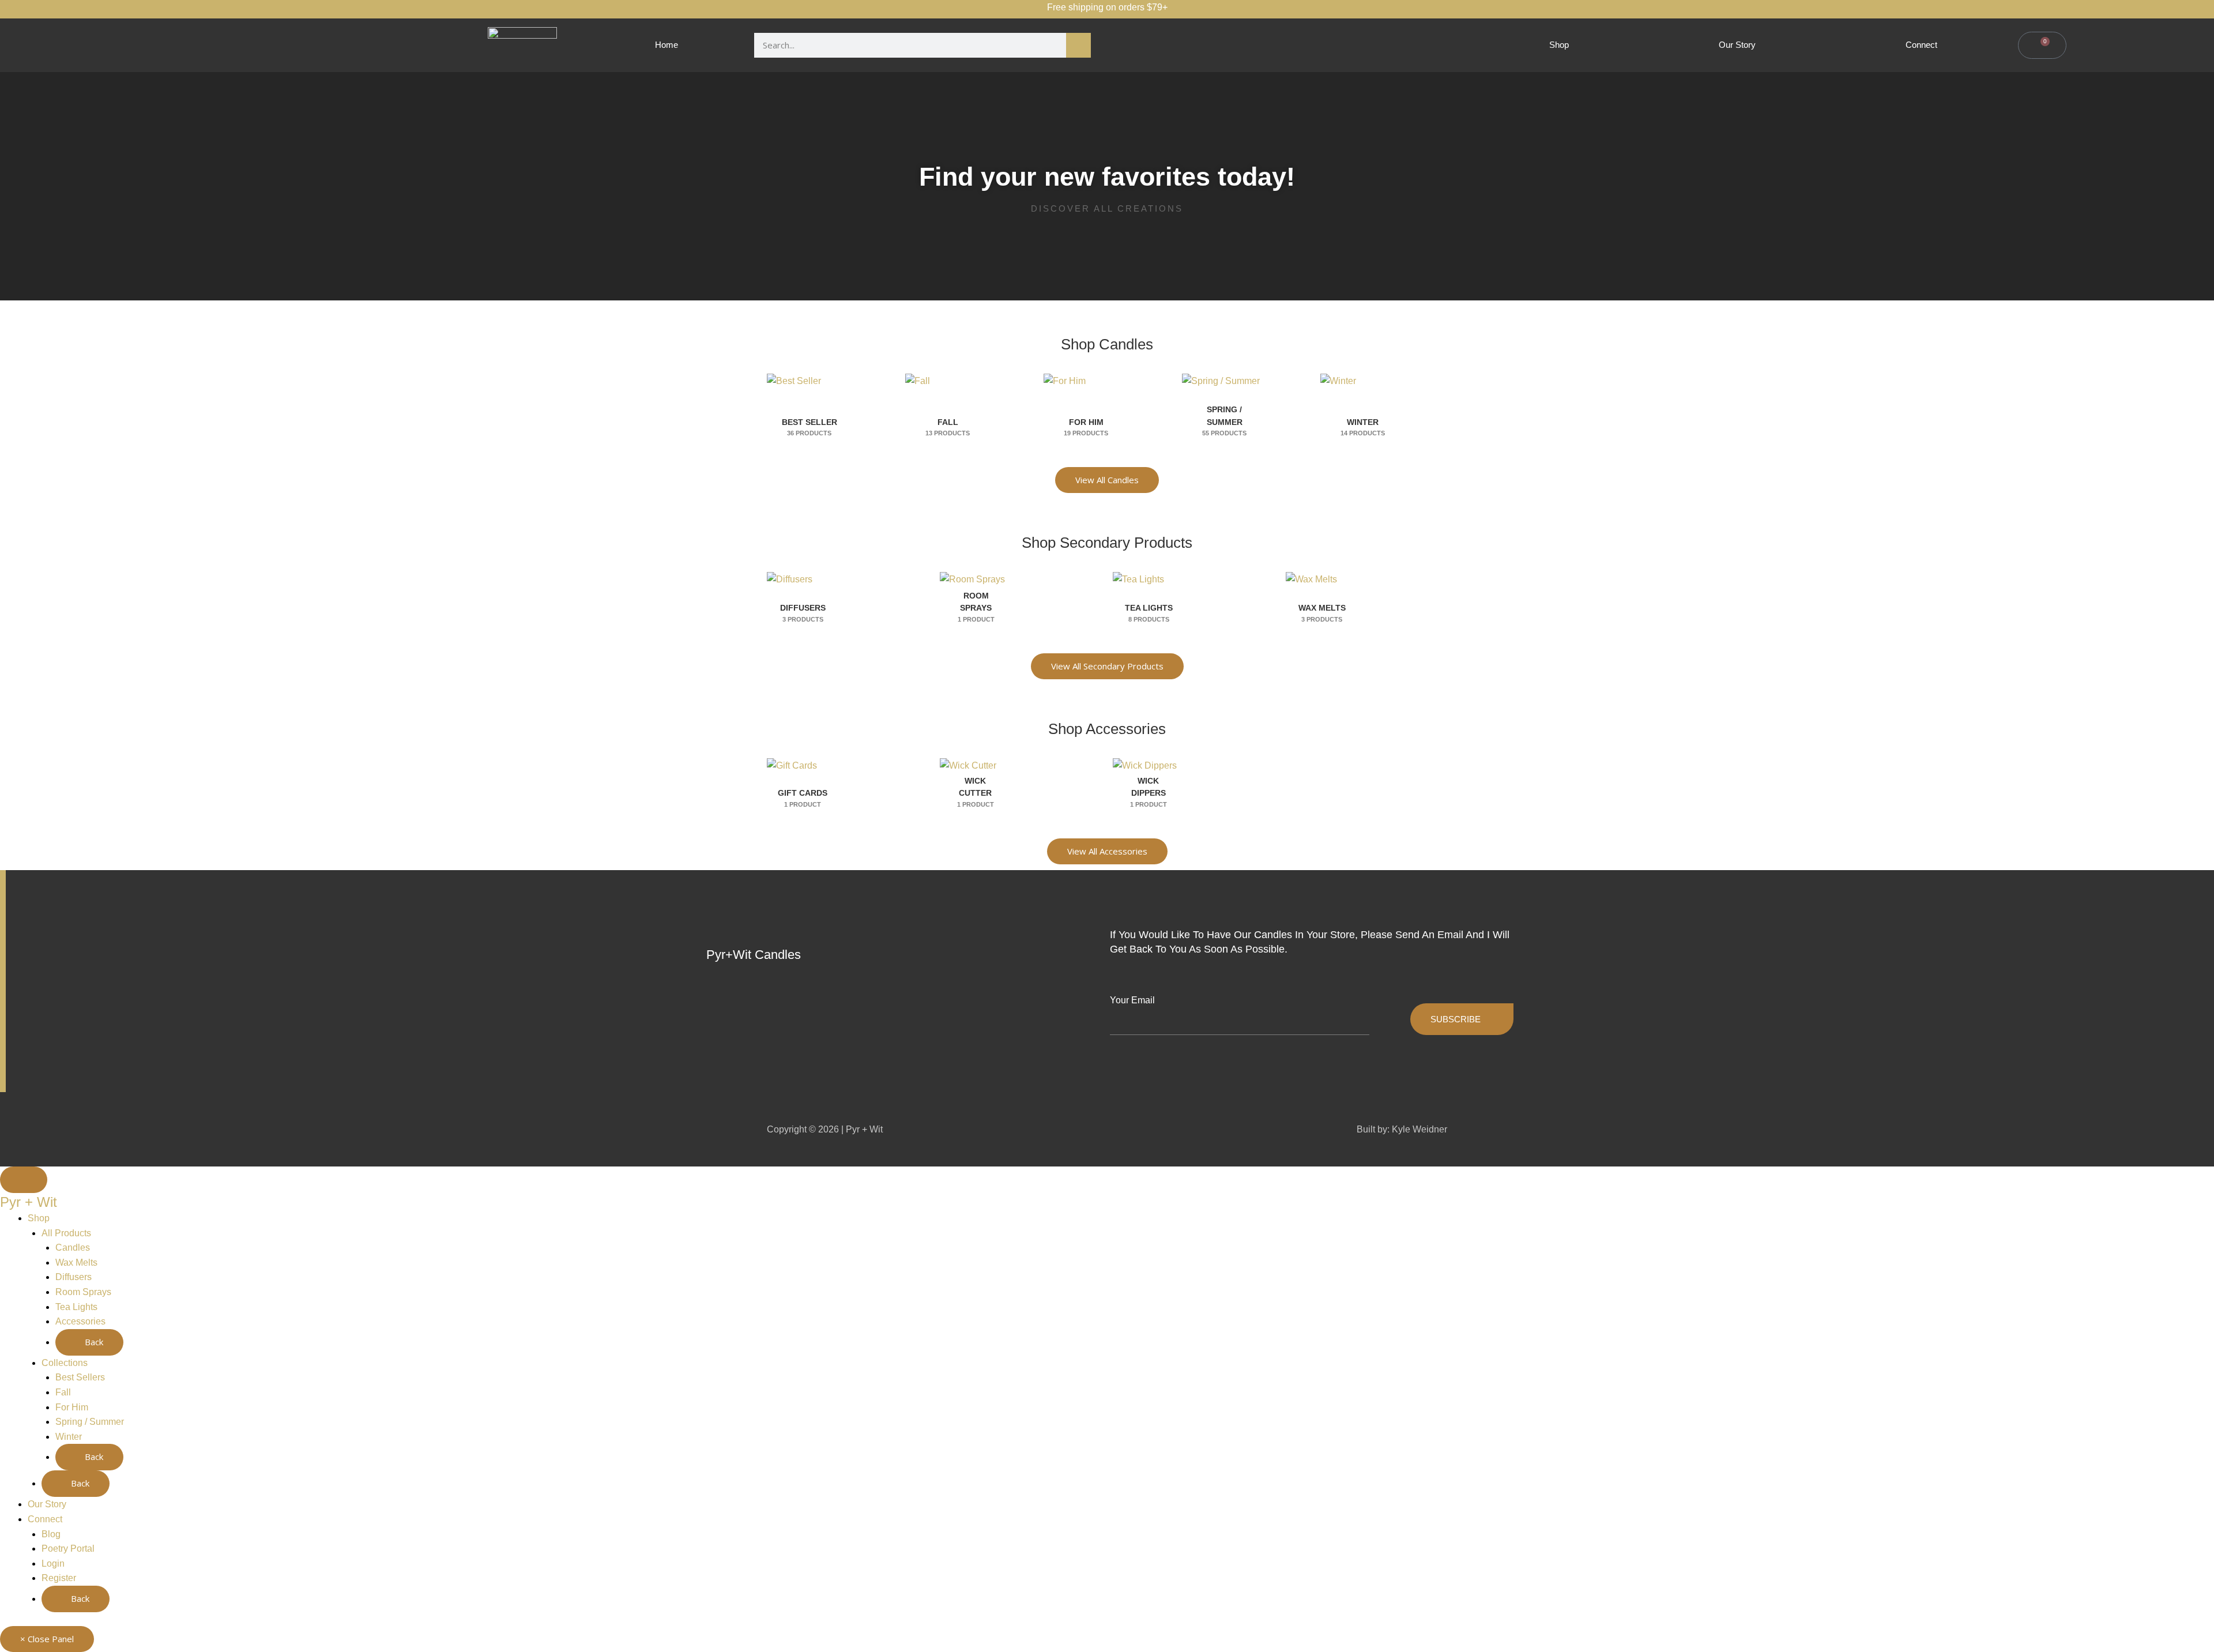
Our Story (1737, 45)
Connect (1921, 45)
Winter (69, 1437)
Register (59, 1578)
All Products (66, 1233)
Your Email (1132, 1000)
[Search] (1078, 45)
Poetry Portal (68, 1548)
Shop (1559, 45)
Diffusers (74, 1277)
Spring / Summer (90, 1422)
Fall (63, 1392)
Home (667, 45)
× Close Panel (47, 1639)
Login (53, 1563)
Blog (51, 1534)
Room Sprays (83, 1292)
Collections (65, 1363)
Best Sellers (80, 1377)
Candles (73, 1248)
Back (93, 1342)
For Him (72, 1407)
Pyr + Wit (29, 1202)
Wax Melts (76, 1262)
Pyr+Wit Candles (754, 955)
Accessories (80, 1321)
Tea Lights (76, 1307)
